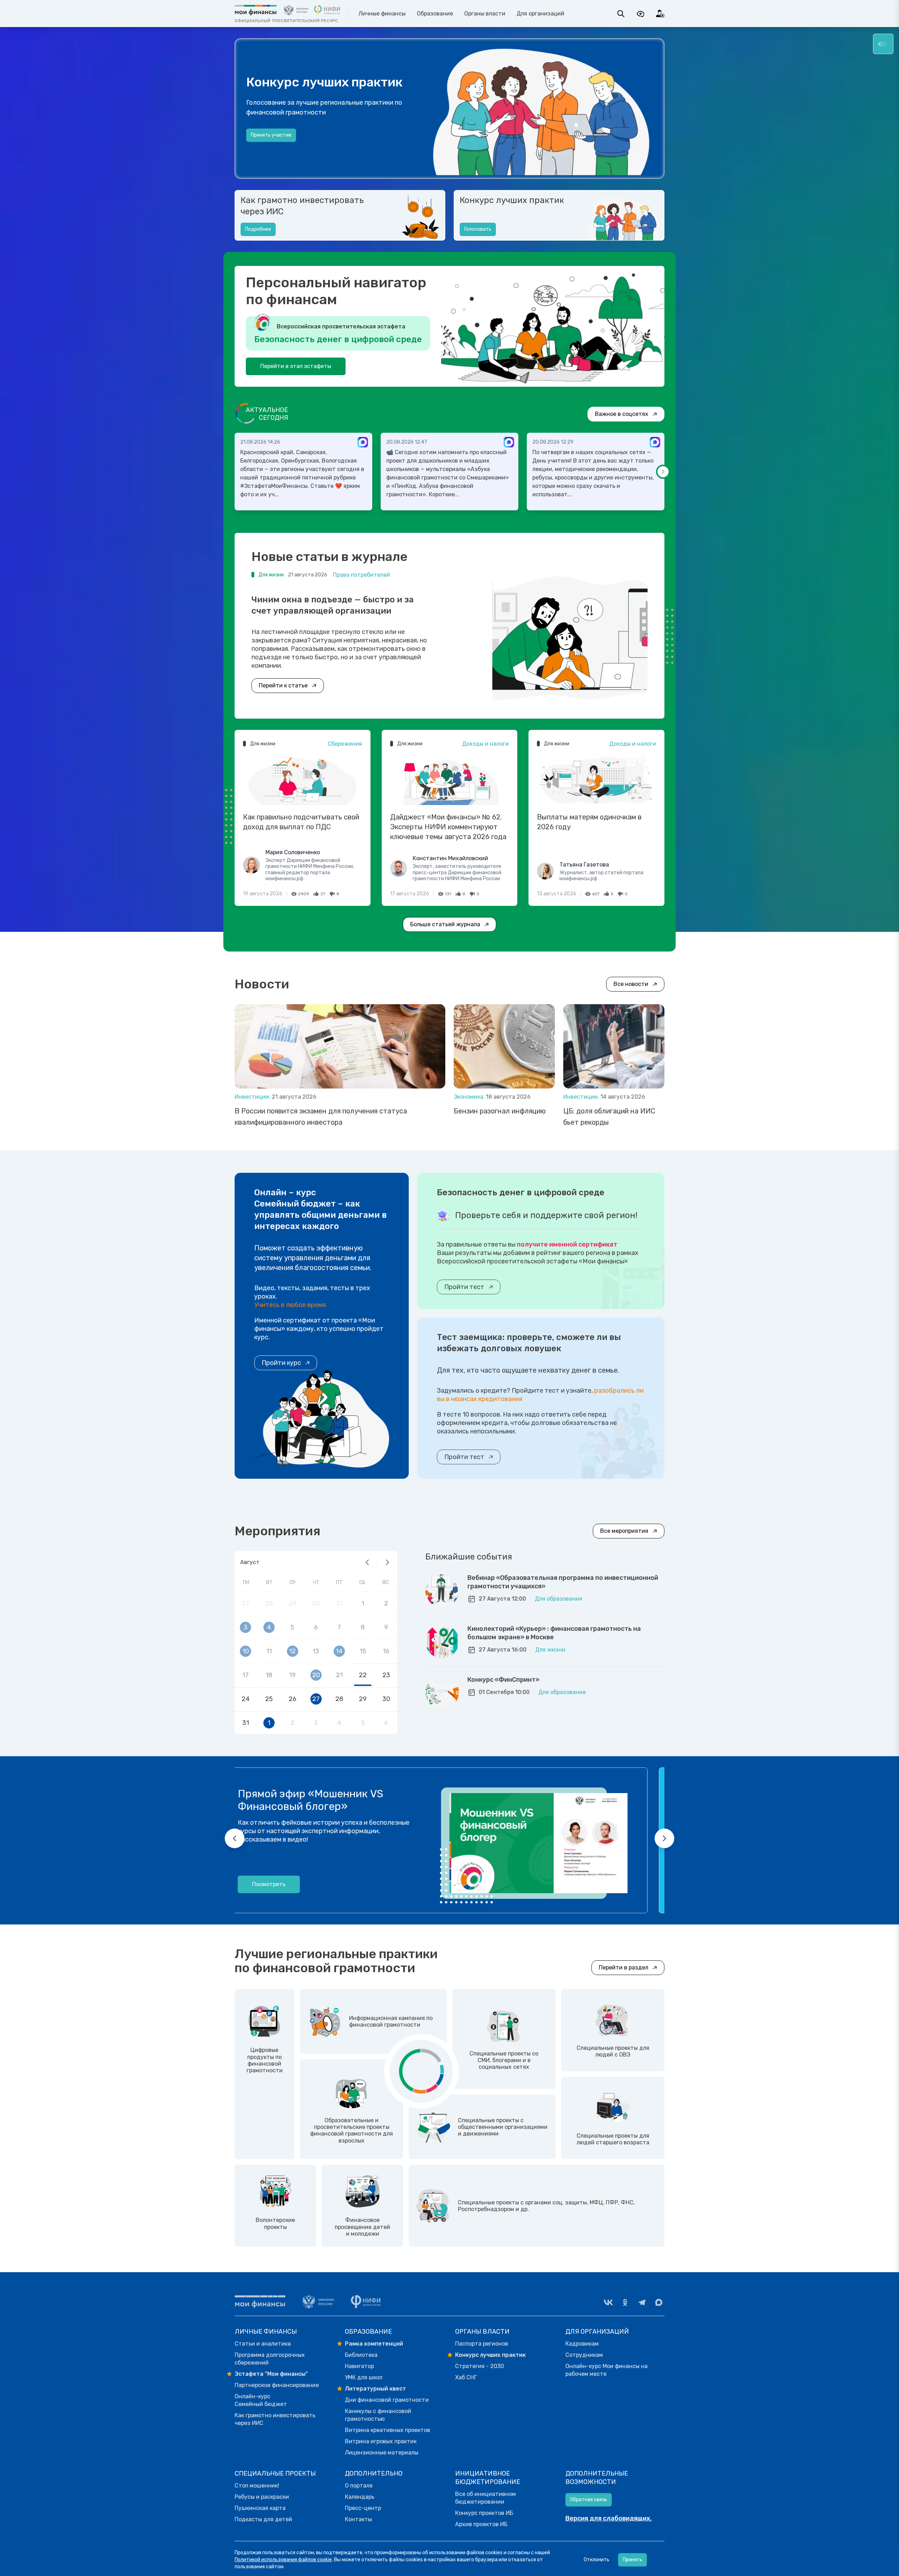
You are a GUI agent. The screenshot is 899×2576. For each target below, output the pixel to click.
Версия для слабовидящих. (609, 2518)
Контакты (358, 2519)
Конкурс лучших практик (512, 200)
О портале (359, 2486)
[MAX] (659, 2302)
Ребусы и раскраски (262, 2497)
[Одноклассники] (625, 2302)
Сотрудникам (584, 2355)
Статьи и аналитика (263, 2344)
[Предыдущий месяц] (367, 1562)
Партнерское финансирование (277, 2385)
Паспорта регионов (482, 2344)
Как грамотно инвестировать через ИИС (302, 206)
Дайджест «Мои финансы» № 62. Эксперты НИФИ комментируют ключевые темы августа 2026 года (448, 827)
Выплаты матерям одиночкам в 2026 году (589, 822)
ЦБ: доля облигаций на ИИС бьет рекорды (609, 1117)
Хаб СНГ (466, 2377)
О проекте (263, 142)
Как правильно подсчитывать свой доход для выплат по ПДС (301, 822)
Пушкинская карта (260, 2508)
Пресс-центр (363, 2508)
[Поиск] (621, 14)
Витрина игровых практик (381, 2441)
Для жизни (550, 1650)
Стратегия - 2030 (480, 2366)
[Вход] (660, 14)
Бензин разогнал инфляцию (500, 1111)
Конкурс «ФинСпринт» (503, 1680)
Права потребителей (362, 575)
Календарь (360, 2497)
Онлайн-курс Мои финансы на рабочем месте (606, 2370)
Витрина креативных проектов (388, 2430)
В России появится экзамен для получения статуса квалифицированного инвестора (321, 1117)
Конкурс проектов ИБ (484, 2513)
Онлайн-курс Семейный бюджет (261, 2400)
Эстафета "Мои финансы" (271, 2374)
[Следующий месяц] (387, 1562)
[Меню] (883, 44)
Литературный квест (375, 2389)
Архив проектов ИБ (481, 2524)
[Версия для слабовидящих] (641, 14)
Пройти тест (464, 1287)
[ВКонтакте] (608, 2302)
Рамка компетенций (374, 2344)
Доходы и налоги (485, 744)
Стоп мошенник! (257, 2486)
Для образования (559, 1599)
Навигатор (359, 2366)
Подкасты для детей (263, 2519)
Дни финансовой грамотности (387, 2400)
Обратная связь (589, 2500)
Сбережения (345, 744)
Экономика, (470, 1097)
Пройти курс (281, 1363)
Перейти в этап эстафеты (296, 366)
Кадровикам (582, 2344)
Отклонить (596, 2560)
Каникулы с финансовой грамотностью (378, 2415)
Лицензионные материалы (382, 2453)
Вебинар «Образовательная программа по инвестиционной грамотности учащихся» (563, 1582)
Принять (632, 2560)
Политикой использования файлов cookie (283, 2560)
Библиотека (361, 2355)
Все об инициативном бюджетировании (485, 2498)
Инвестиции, (253, 1097)
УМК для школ (364, 2377)
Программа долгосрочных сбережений (270, 2359)
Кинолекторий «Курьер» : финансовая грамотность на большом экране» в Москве (554, 1633)
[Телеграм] (642, 2302)
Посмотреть (286, 1884)
